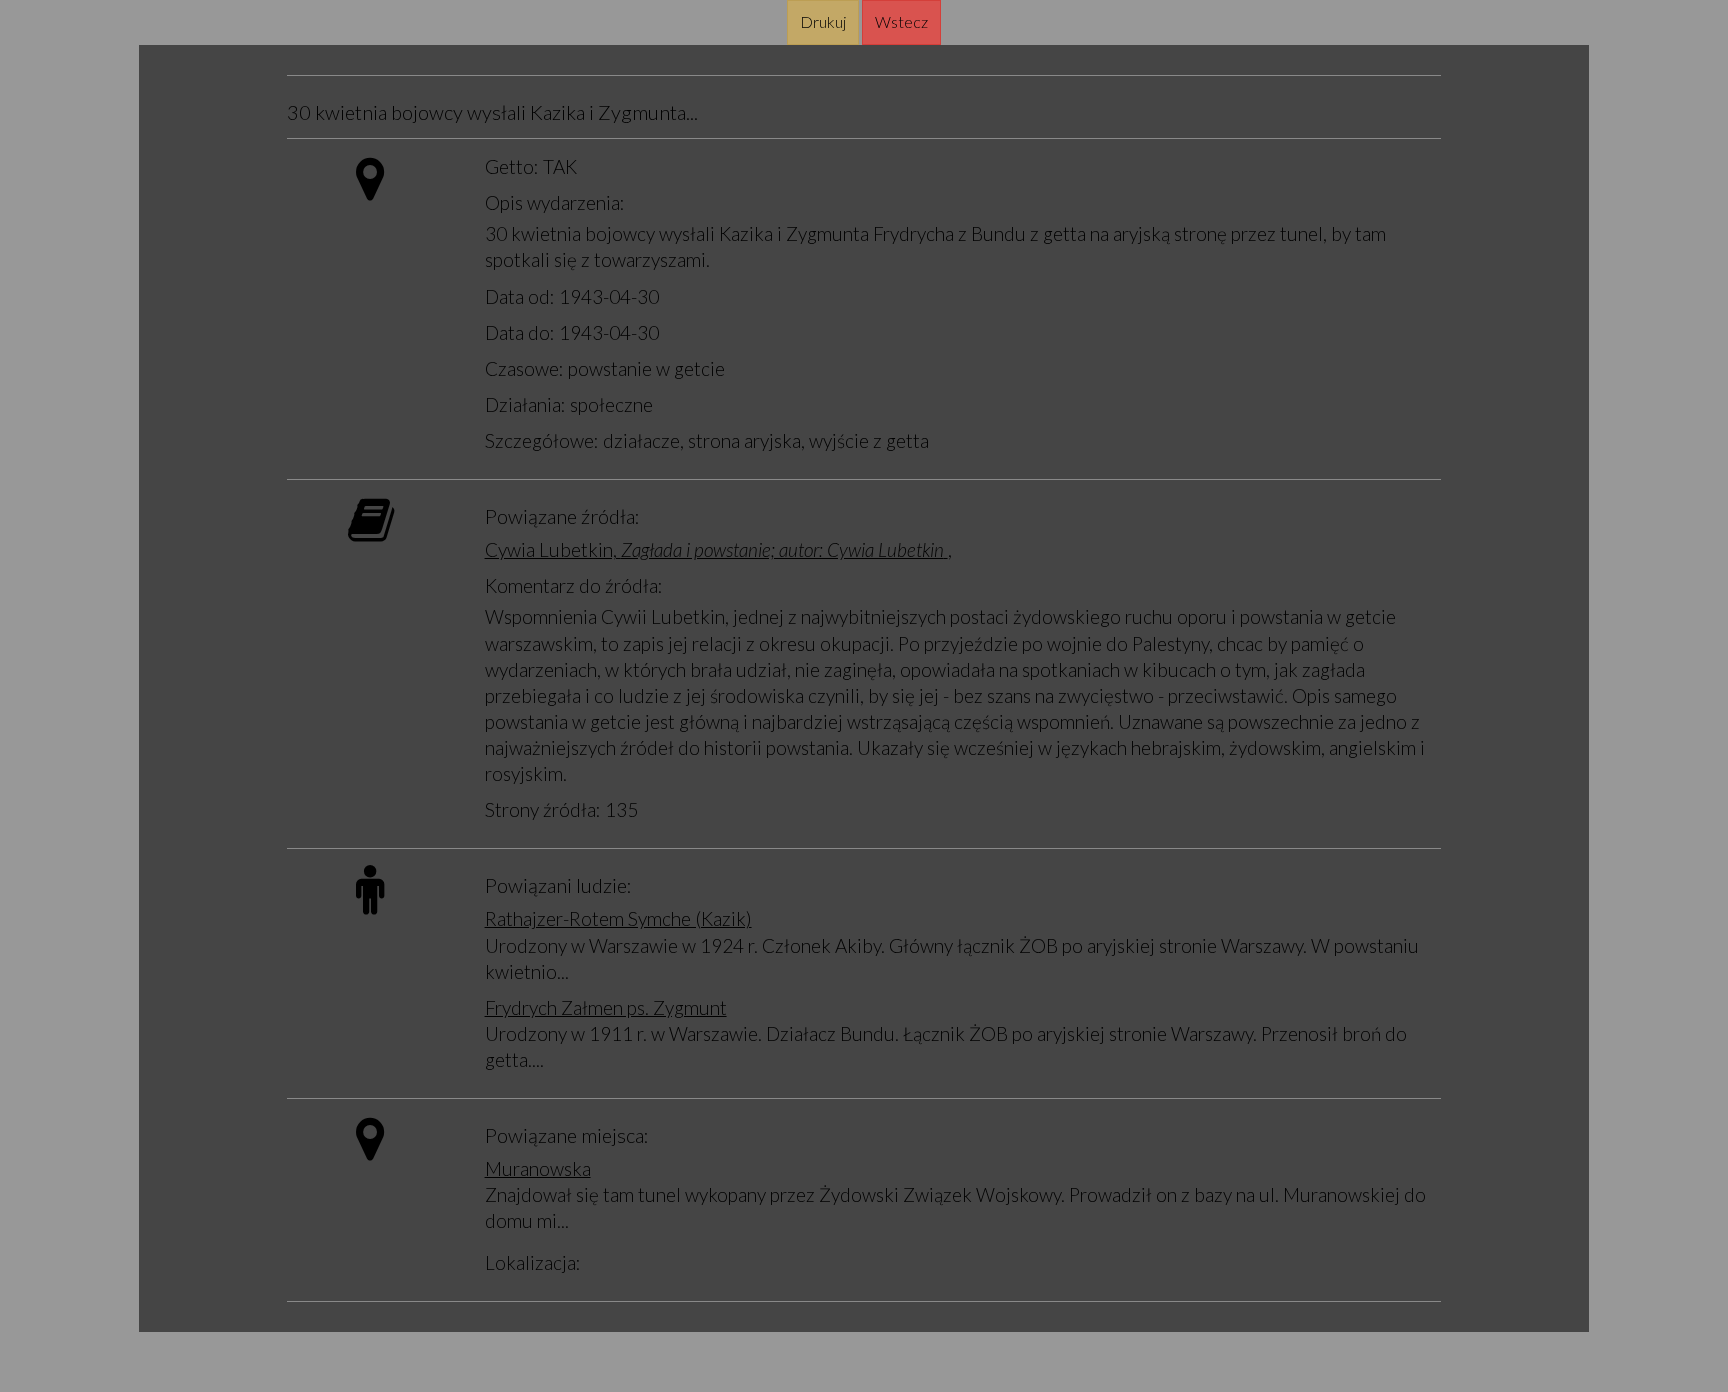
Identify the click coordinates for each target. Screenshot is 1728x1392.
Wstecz (901, 21)
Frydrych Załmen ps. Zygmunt (606, 1007)
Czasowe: (524, 368)
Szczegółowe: (542, 440)
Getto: (512, 166)
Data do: (520, 332)
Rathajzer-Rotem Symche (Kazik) (618, 918)
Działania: (525, 404)
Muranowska (538, 1168)
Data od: (520, 296)
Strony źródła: (543, 809)
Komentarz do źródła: (574, 585)
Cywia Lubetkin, (714, 549)
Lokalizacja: (533, 1262)
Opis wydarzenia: (555, 202)
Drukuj (823, 21)
